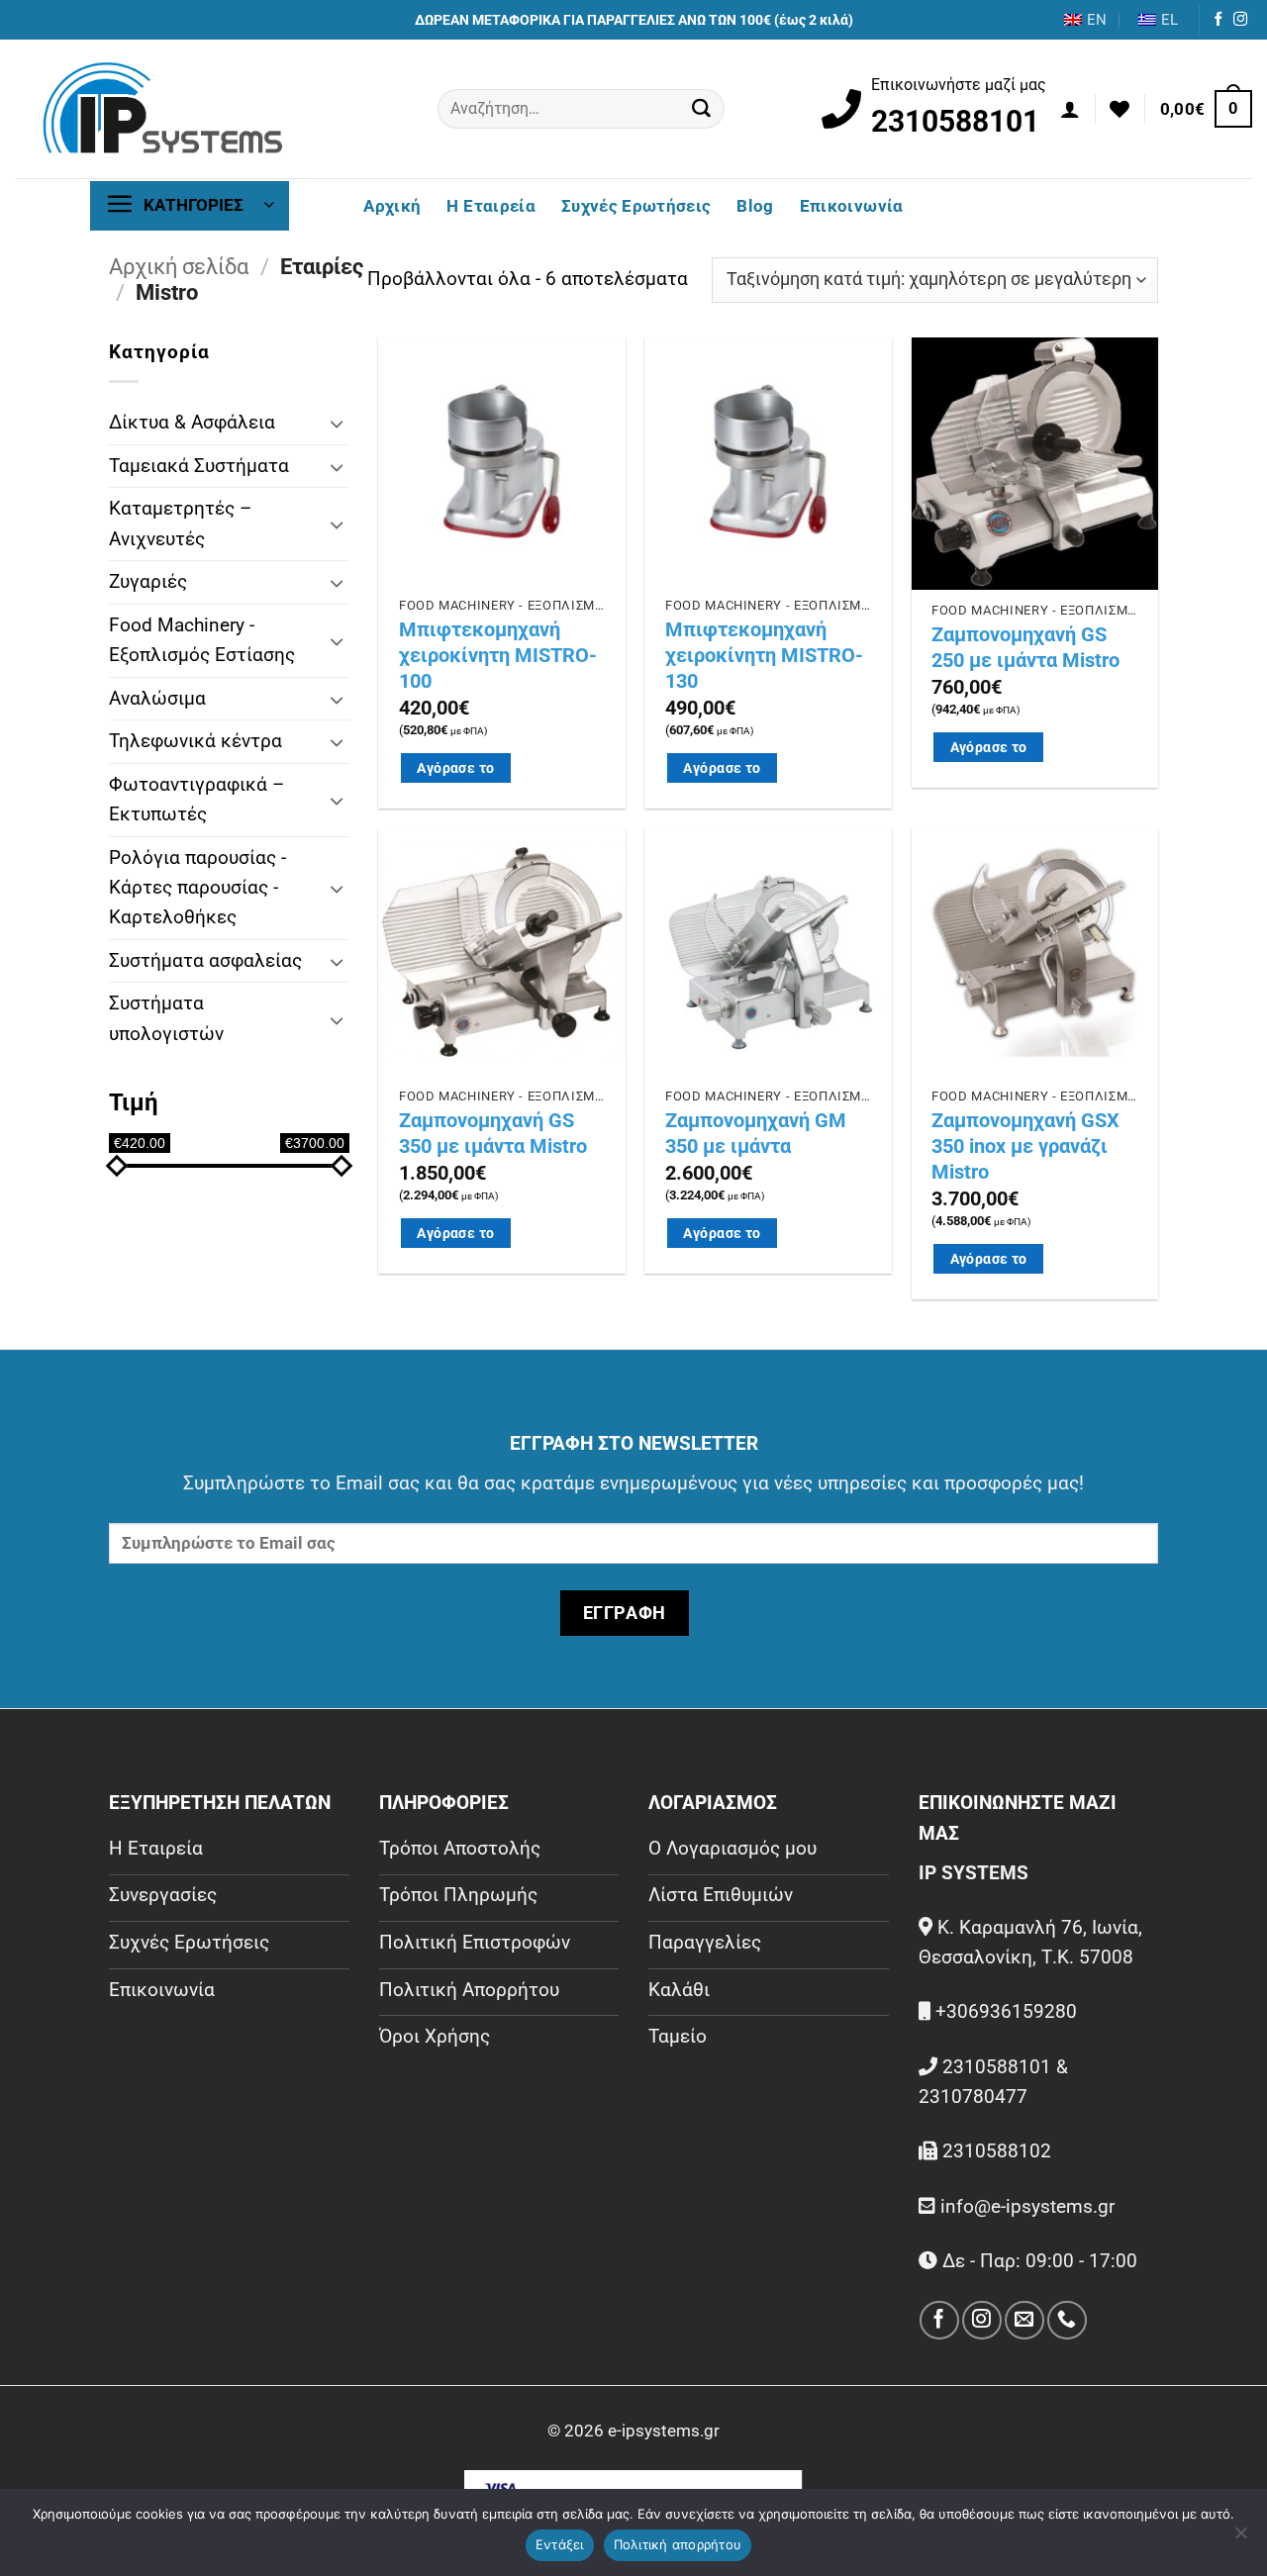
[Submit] (702, 109)
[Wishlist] (1120, 109)
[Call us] (1067, 2320)
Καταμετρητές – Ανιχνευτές (180, 523)
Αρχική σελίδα (179, 267)
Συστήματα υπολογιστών (166, 1018)
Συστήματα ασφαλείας (205, 960)
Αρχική (392, 206)
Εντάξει (560, 2544)
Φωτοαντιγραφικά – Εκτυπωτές (196, 799)
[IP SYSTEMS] (163, 109)
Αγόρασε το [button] (455, 768)
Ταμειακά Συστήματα (199, 466)
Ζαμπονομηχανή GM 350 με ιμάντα (756, 1133)
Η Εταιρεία (490, 206)
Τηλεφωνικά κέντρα (195, 741)
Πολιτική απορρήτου (678, 2544)
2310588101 (955, 121)
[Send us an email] (1024, 2320)
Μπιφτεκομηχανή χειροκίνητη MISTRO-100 (498, 655)
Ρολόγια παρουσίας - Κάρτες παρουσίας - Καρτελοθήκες (197, 888)
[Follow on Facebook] (1218, 20)
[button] (1070, 109)
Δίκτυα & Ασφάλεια (192, 422)
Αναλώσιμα (157, 698)
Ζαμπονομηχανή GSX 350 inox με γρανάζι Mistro (1025, 1146)
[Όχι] (1240, 2538)
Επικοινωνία (852, 206)
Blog (755, 206)
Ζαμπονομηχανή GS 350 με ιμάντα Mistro (493, 1133)
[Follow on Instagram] (1240, 20)
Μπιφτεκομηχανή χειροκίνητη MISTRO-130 (764, 655)
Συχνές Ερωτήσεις (636, 206)
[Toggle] (338, 423)
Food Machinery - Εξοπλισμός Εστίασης (202, 640)
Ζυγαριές (148, 581)
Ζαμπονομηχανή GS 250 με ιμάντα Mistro (1025, 647)
